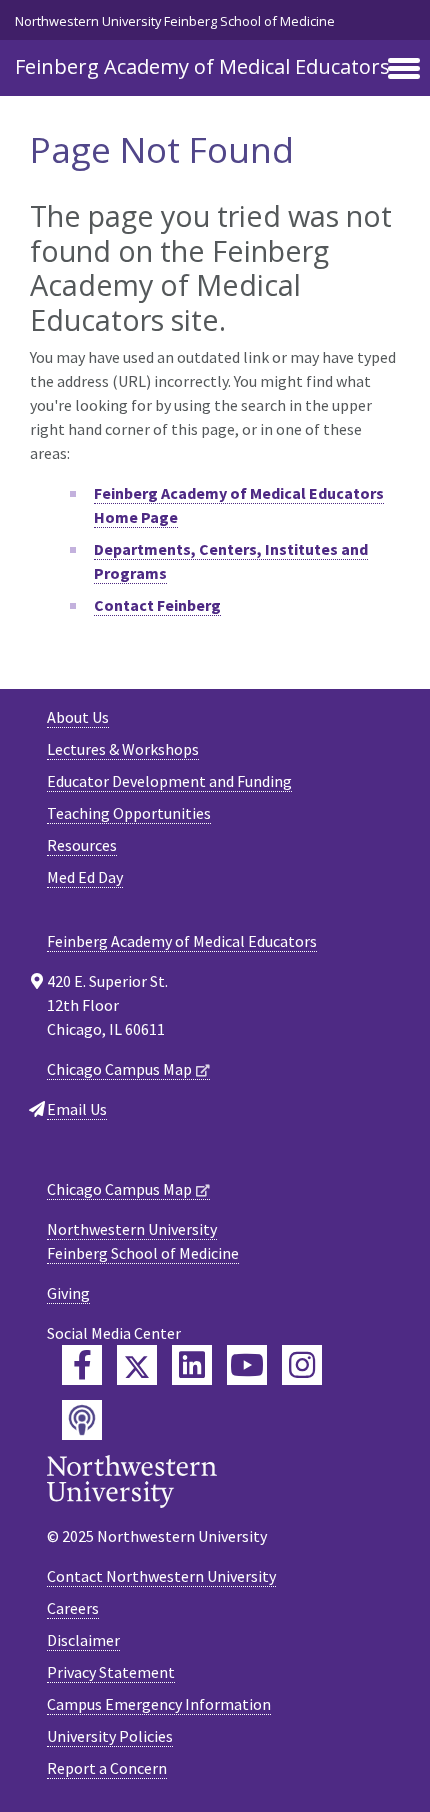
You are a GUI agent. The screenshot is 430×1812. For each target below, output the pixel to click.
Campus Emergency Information (159, 1704)
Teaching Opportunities (129, 813)
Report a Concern (107, 1768)
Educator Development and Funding (169, 781)
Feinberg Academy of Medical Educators (202, 66)
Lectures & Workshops (123, 749)
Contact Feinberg (157, 605)
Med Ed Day (85, 877)
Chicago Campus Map (119, 1069)
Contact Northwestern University (161, 1576)
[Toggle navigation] (404, 70)
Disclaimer (83, 1640)
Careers (73, 1608)
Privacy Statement (111, 1672)
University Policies (110, 1736)
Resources (82, 845)
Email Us (77, 1109)
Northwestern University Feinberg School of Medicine (175, 21)
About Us (78, 717)
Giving (68, 1293)
